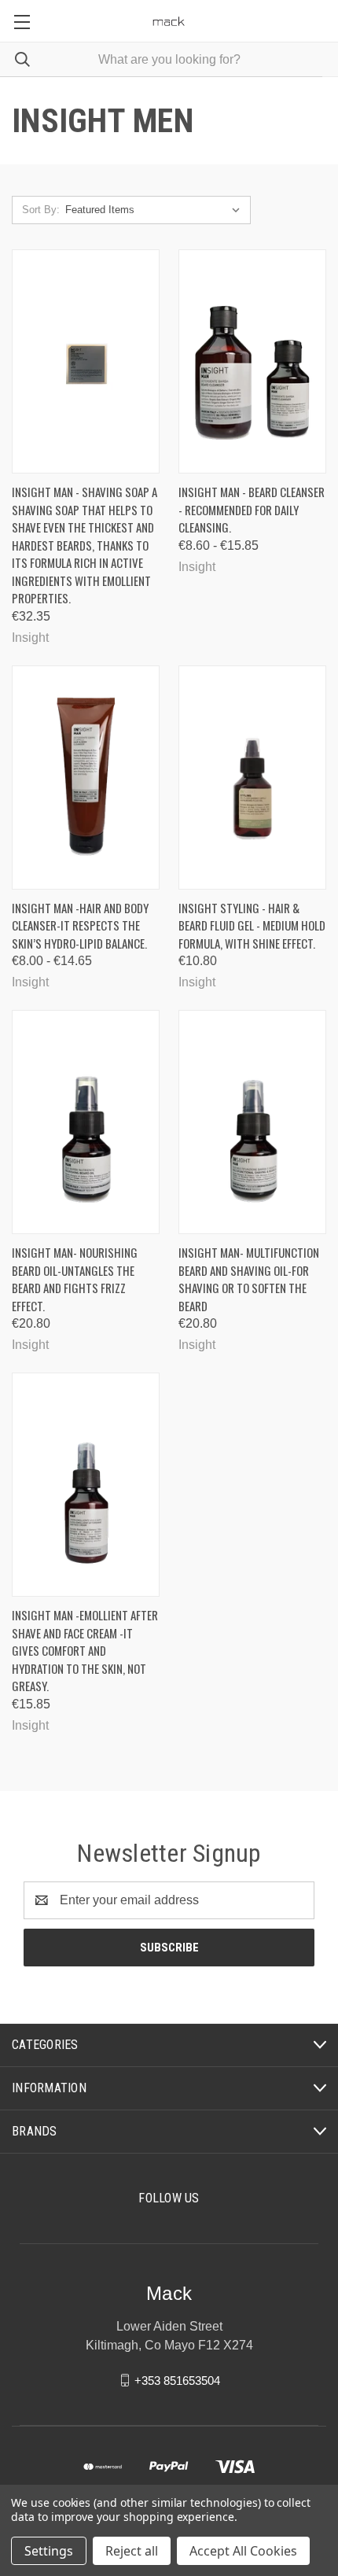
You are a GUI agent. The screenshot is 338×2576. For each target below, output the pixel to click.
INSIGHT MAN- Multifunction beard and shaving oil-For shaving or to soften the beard (249, 1279)
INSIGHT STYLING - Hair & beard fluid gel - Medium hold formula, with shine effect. (252, 925)
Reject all (132, 2551)
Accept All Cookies (243, 2551)
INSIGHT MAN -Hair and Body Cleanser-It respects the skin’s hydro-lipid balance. (80, 925)
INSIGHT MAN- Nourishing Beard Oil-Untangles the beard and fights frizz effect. (75, 1279)
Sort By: (41, 210)
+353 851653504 (177, 2380)
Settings (49, 2551)
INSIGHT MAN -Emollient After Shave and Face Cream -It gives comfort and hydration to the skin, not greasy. (85, 1650)
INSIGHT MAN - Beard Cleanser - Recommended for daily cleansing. (252, 509)
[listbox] (156, 210)
